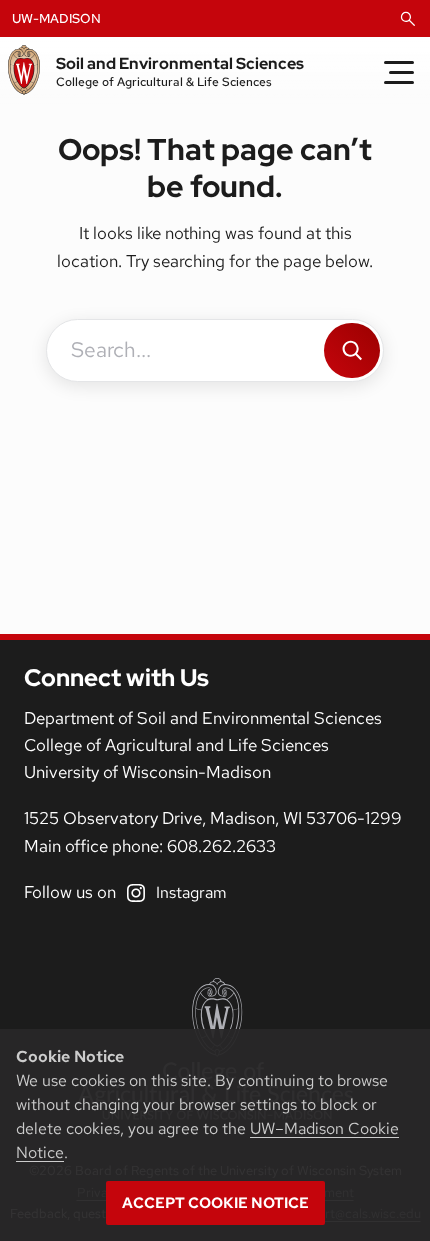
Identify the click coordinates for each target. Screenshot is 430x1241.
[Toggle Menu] (399, 72)
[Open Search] (408, 19)
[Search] (352, 350)
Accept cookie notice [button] (215, 1203)
